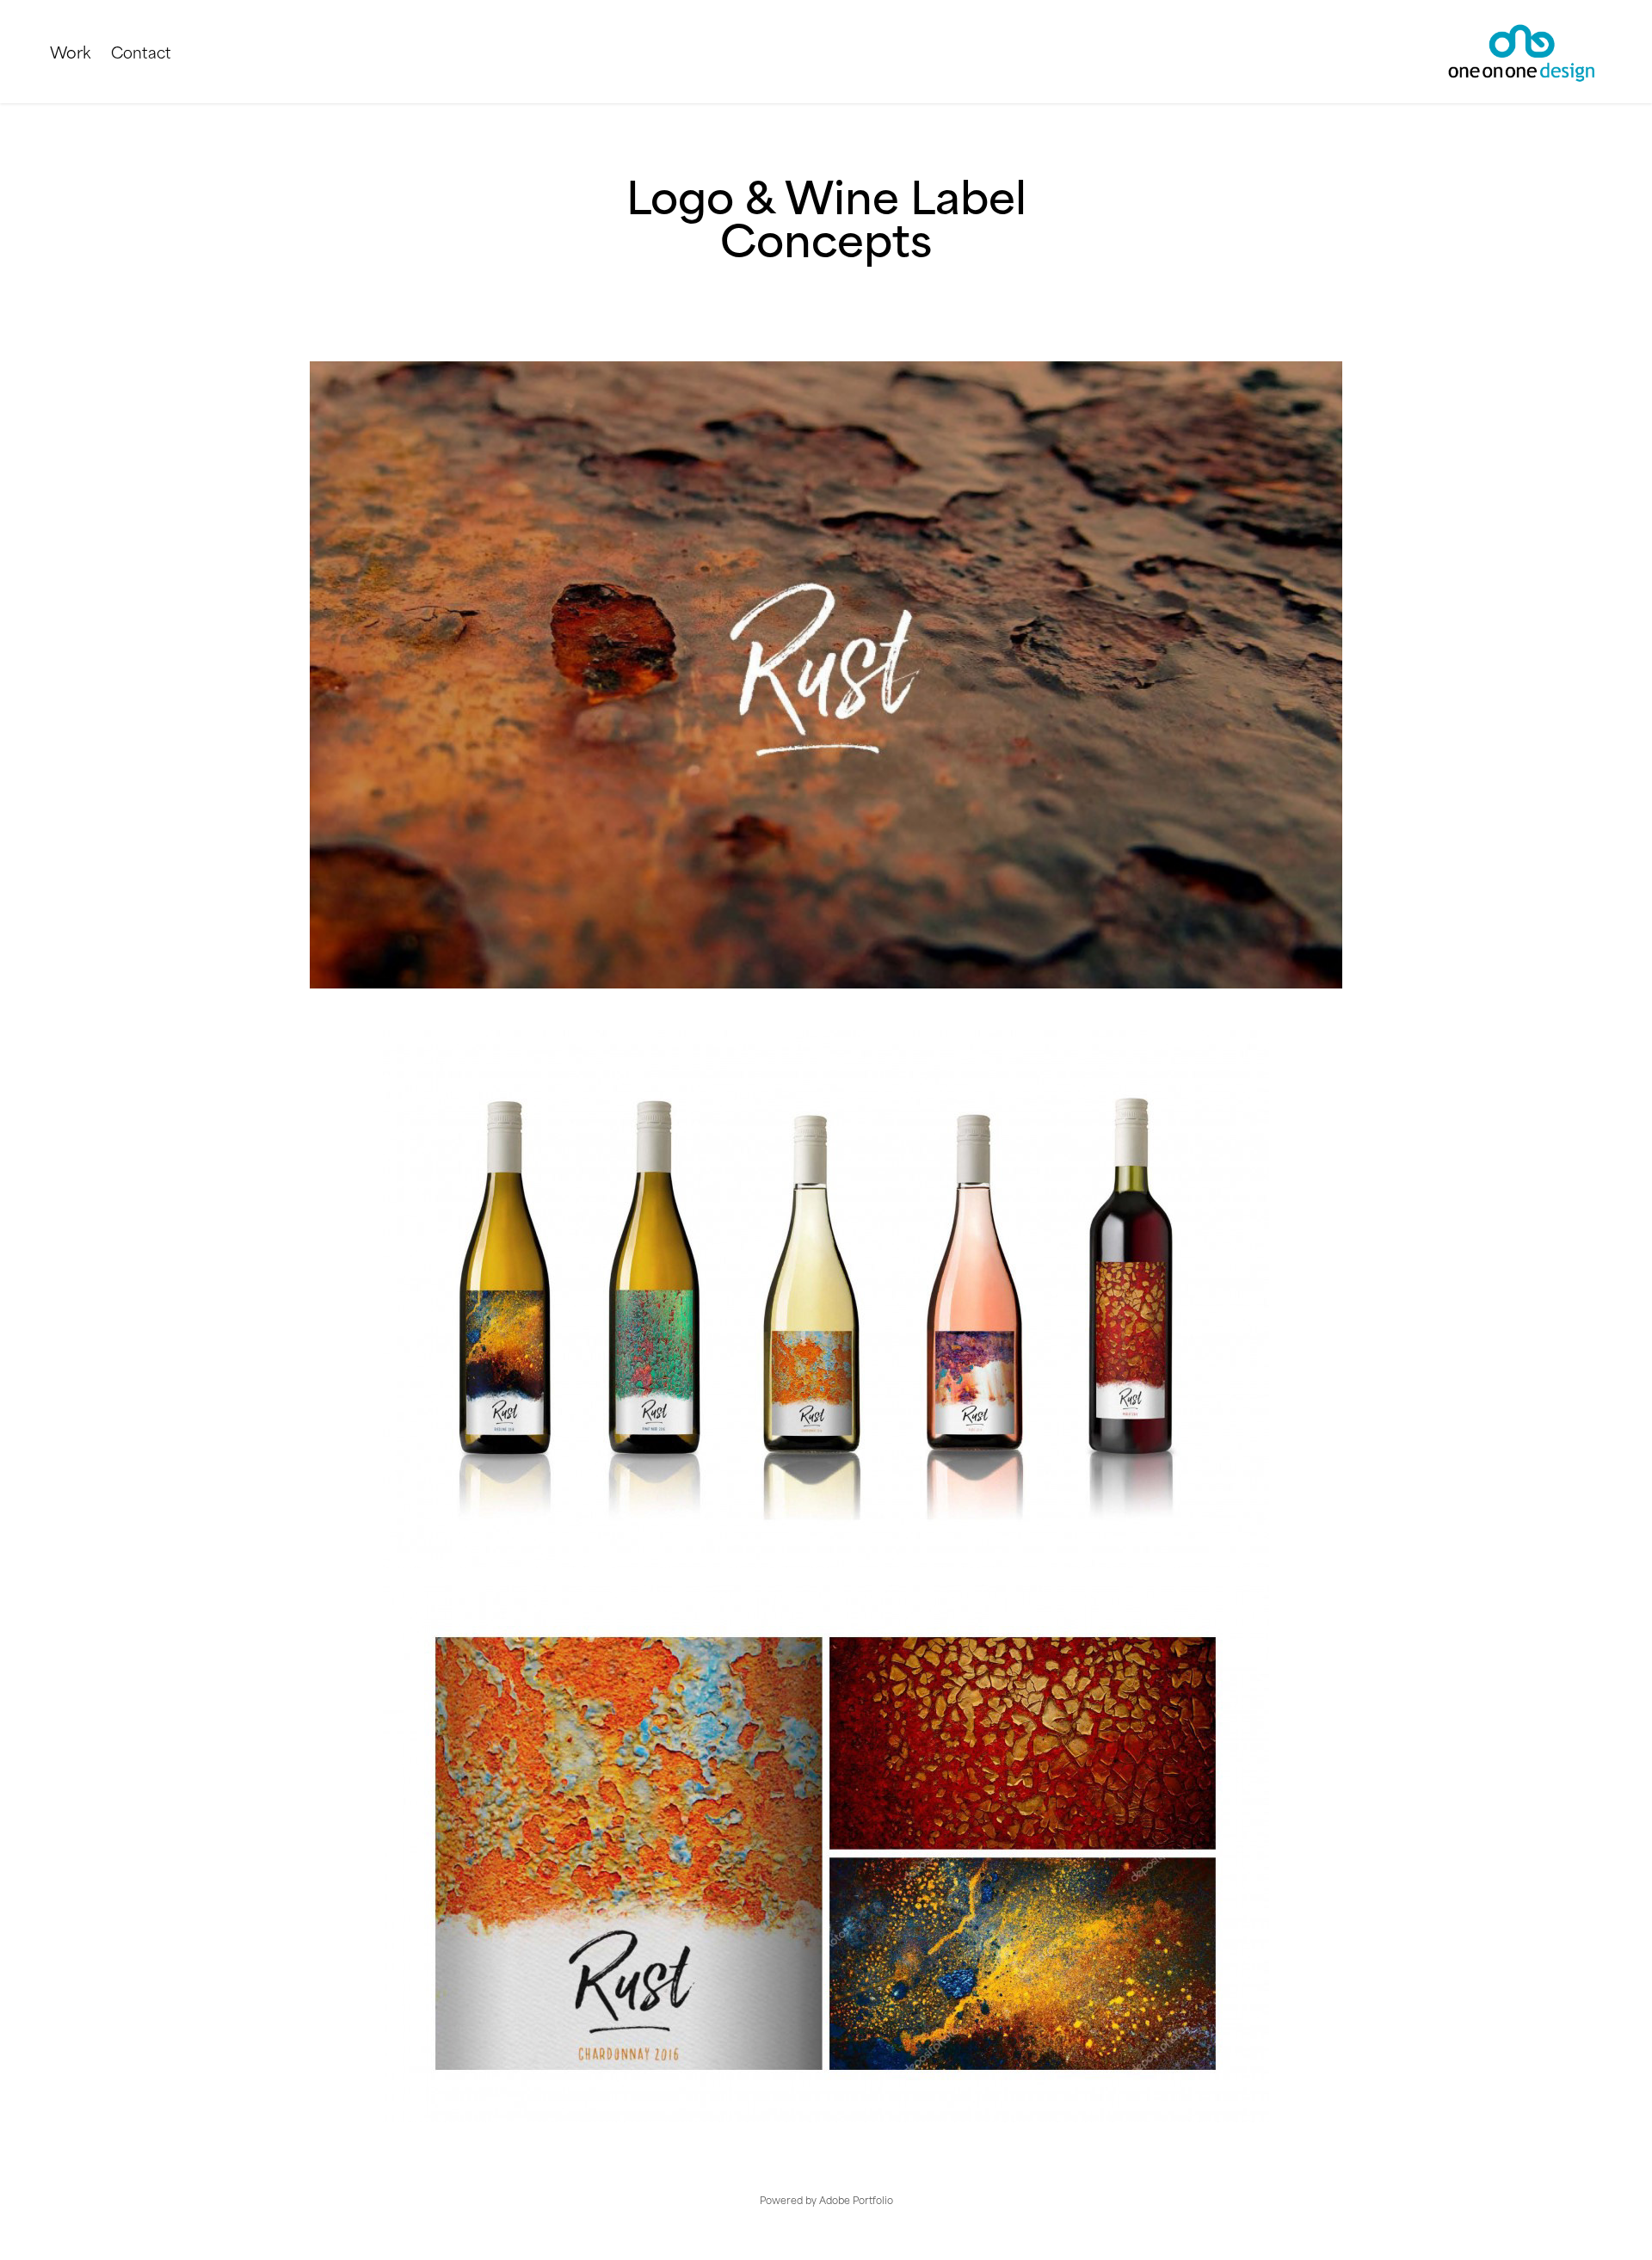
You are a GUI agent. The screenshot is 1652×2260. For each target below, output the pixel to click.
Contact (141, 52)
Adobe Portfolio (856, 2200)
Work (70, 51)
